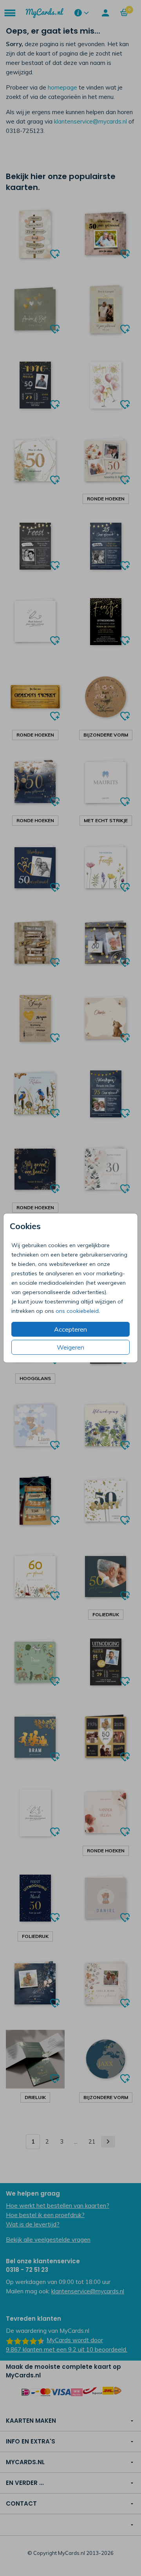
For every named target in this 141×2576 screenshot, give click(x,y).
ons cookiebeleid (77, 1311)
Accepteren (70, 1329)
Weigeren (70, 1347)
